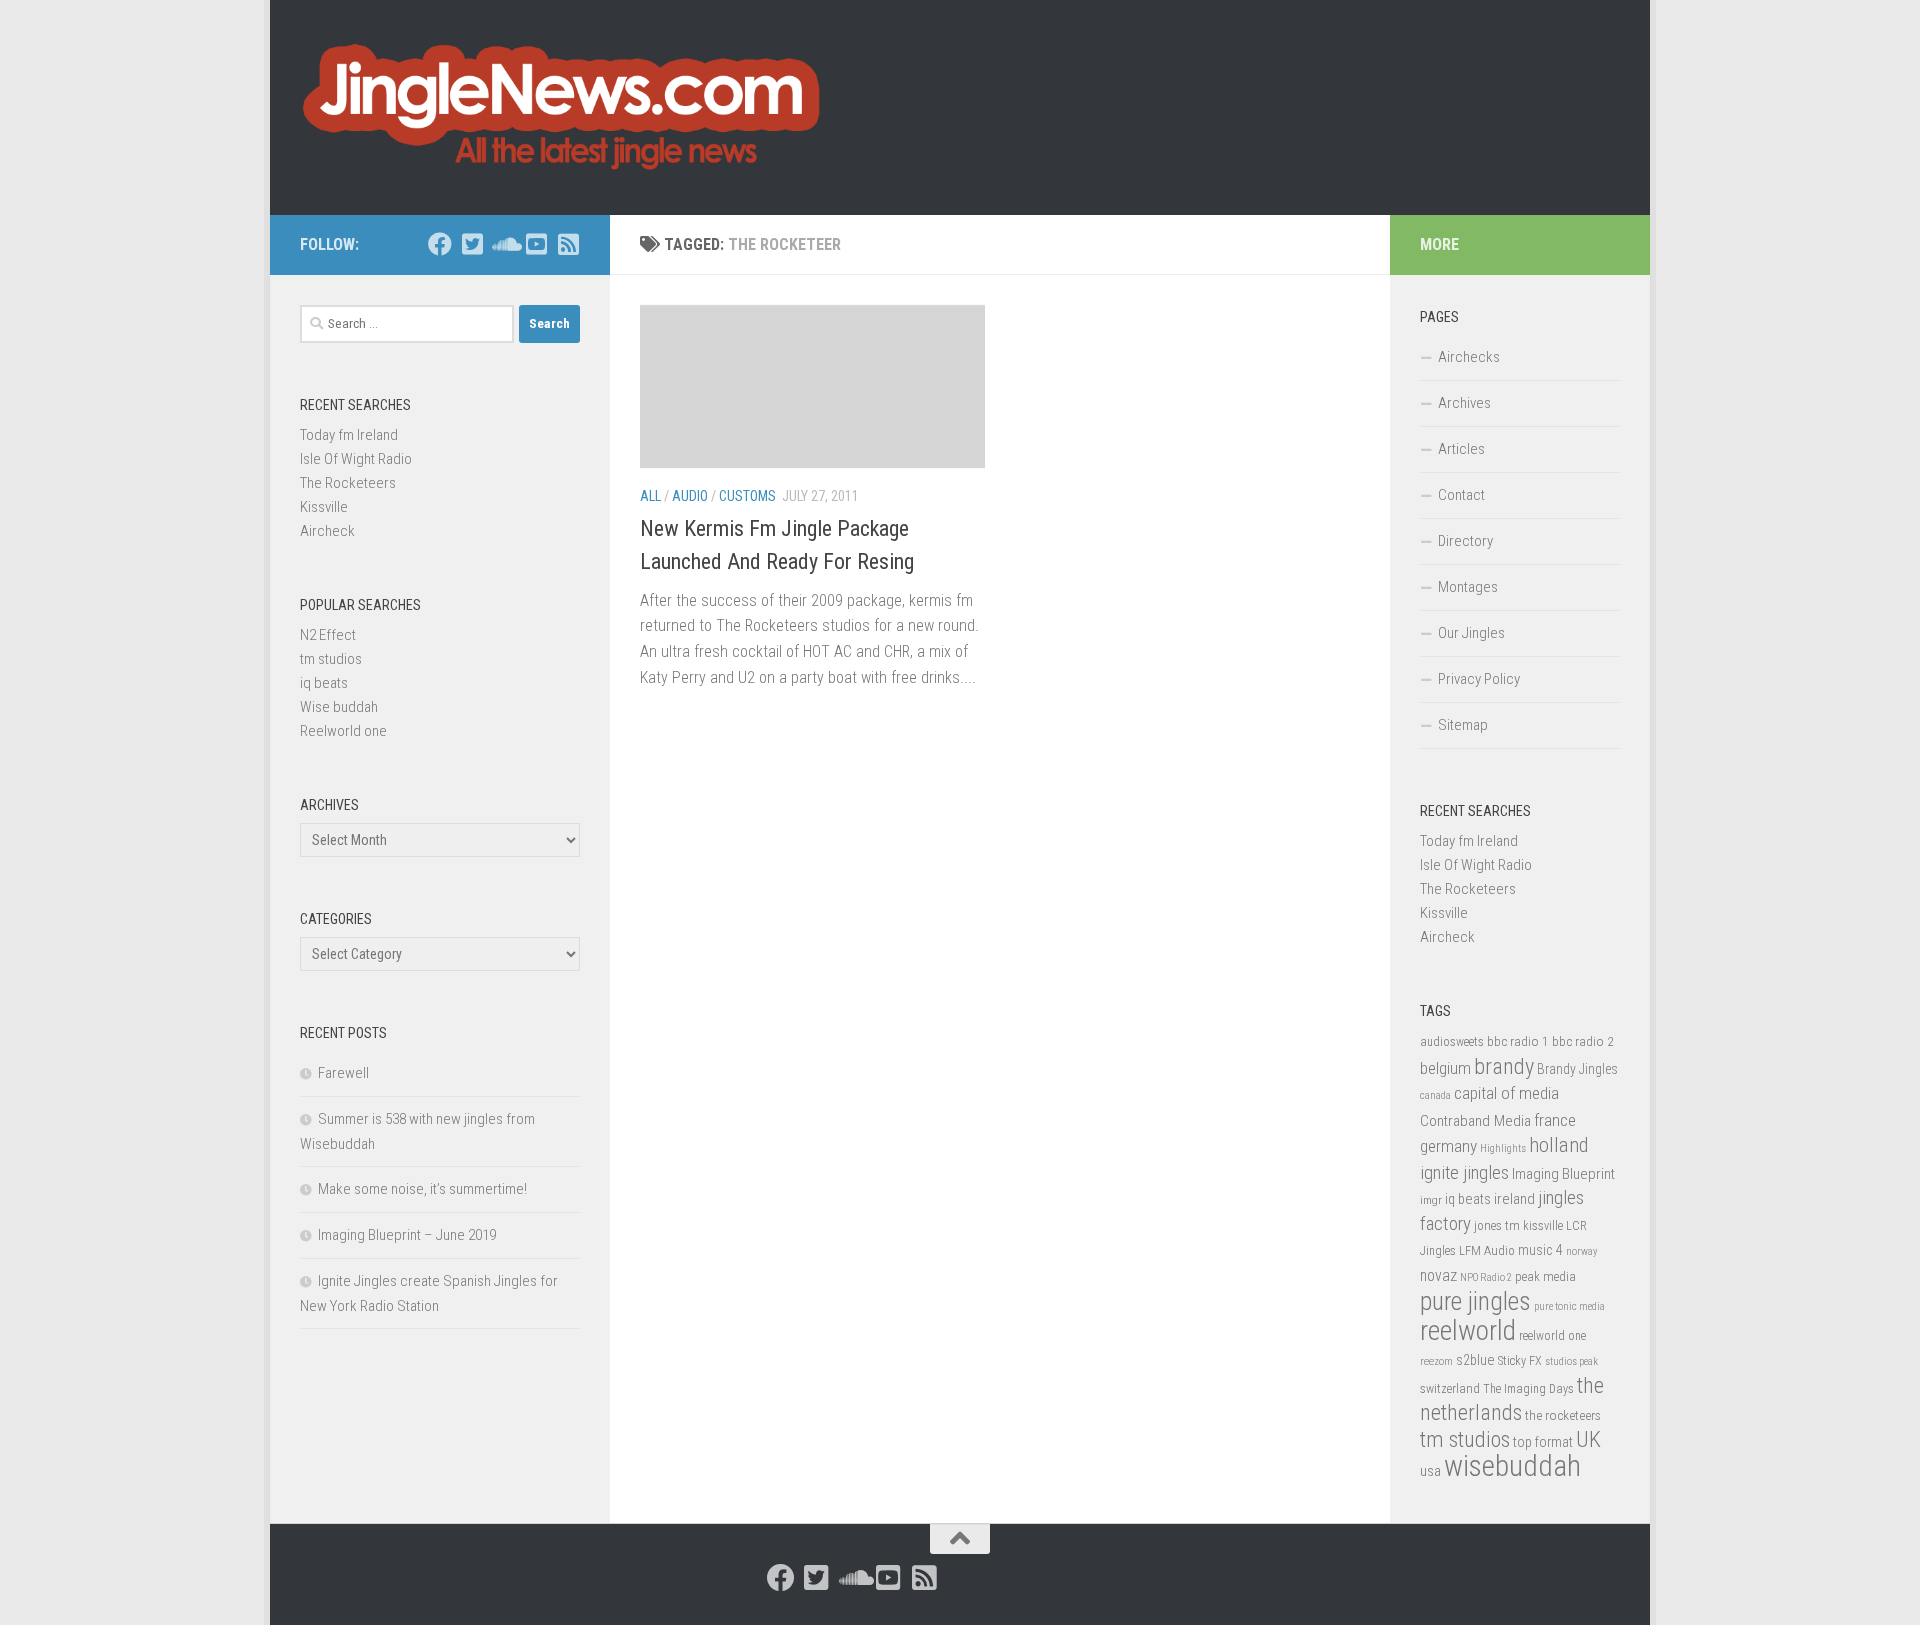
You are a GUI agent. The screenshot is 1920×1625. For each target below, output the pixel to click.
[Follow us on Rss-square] (568, 244)
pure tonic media (1569, 1306)
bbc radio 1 (1518, 1041)
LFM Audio (1487, 1250)
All (650, 496)
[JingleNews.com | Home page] (562, 107)
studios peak (1571, 1361)
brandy (1504, 1066)
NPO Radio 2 (1486, 1277)
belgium (1445, 1068)
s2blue (1475, 1360)
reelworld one (1552, 1336)
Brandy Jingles (1577, 1069)
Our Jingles (1471, 633)
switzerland (1450, 1388)
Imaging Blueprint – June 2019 (407, 1235)
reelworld (1468, 1330)
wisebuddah (1512, 1466)
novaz (1438, 1275)
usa (1430, 1471)
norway (1581, 1251)
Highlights (1503, 1148)
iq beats (324, 683)
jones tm (1497, 1225)
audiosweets (1452, 1042)
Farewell (343, 1073)
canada (1435, 1095)
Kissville (324, 507)
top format (1543, 1442)
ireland (1514, 1199)
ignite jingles (1464, 1173)
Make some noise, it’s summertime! (422, 1189)
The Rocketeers (348, 483)
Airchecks (1469, 357)
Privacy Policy (1479, 679)
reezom (1436, 1361)
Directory (1465, 541)
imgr (1431, 1200)
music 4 (1540, 1250)
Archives (1464, 403)
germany (1448, 1146)
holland (1558, 1145)
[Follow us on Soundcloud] (504, 244)
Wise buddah (339, 707)
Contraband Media (1475, 1121)
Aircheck (327, 531)
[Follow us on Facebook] (440, 244)
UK (1588, 1439)
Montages (1468, 587)
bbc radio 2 (1583, 1041)
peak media (1545, 1276)
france (1555, 1120)
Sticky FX (1520, 1361)
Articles (1461, 449)
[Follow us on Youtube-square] (536, 244)
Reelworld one (343, 731)
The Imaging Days (1528, 1389)
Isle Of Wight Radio (356, 459)
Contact (1461, 495)
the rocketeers (1563, 1415)
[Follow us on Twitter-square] (472, 244)
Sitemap (1463, 725)
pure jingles (1475, 1301)
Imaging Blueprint (1563, 1174)
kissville (1543, 1226)
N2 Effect (328, 635)
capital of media (1506, 1093)
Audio (690, 496)
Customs (747, 496)
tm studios (331, 659)
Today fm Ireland (349, 435)
